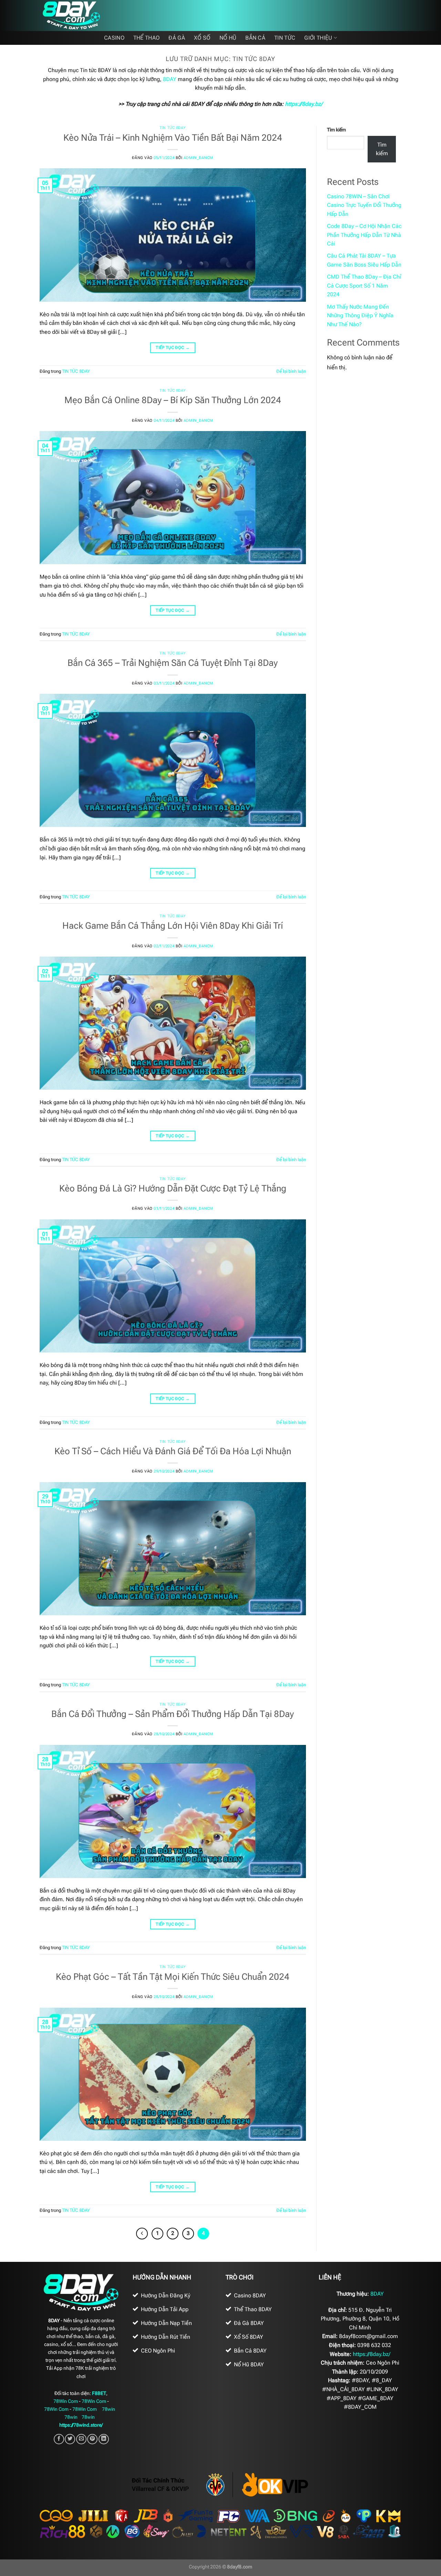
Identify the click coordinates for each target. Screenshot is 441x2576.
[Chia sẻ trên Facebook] (59, 2439)
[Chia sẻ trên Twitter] (70, 2439)
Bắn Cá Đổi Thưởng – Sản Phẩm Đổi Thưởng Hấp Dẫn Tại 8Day (173, 1714)
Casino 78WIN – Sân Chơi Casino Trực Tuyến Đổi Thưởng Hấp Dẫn (364, 205)
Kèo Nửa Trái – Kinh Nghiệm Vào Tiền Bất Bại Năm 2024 (173, 138)
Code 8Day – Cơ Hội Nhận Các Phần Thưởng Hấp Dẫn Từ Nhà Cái (364, 235)
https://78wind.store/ (81, 2425)
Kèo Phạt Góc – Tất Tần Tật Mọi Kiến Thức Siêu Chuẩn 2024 (173, 1977)
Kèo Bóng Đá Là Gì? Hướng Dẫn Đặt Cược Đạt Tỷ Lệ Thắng (173, 1188)
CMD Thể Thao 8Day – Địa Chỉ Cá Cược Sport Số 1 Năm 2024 (364, 286)
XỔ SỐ (202, 38)
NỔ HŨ (228, 38)
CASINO (114, 38)
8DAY (170, 79)
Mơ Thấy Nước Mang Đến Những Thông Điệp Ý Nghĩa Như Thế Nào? (360, 316)
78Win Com (66, 2401)
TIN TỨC (285, 38)
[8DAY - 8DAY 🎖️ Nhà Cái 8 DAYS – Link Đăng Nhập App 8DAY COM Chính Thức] (74, 16)
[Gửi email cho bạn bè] (81, 2439)
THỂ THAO (147, 38)
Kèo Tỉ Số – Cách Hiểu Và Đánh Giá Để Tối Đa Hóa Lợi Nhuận (173, 1451)
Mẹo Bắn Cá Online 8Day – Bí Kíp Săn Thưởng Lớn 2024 (173, 400)
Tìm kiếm (336, 130)
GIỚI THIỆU (318, 38)
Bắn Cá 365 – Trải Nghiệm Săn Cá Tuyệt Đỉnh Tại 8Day (173, 663)
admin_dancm (198, 158)
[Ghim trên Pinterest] (92, 2439)
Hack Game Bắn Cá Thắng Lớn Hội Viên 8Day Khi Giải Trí (173, 926)
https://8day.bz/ (304, 104)
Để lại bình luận (291, 371)
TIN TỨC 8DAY (173, 128)
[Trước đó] (142, 2234)
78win (109, 2409)
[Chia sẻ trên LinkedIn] (104, 2439)
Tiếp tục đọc (173, 348)
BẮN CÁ (255, 38)
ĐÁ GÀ (177, 38)
